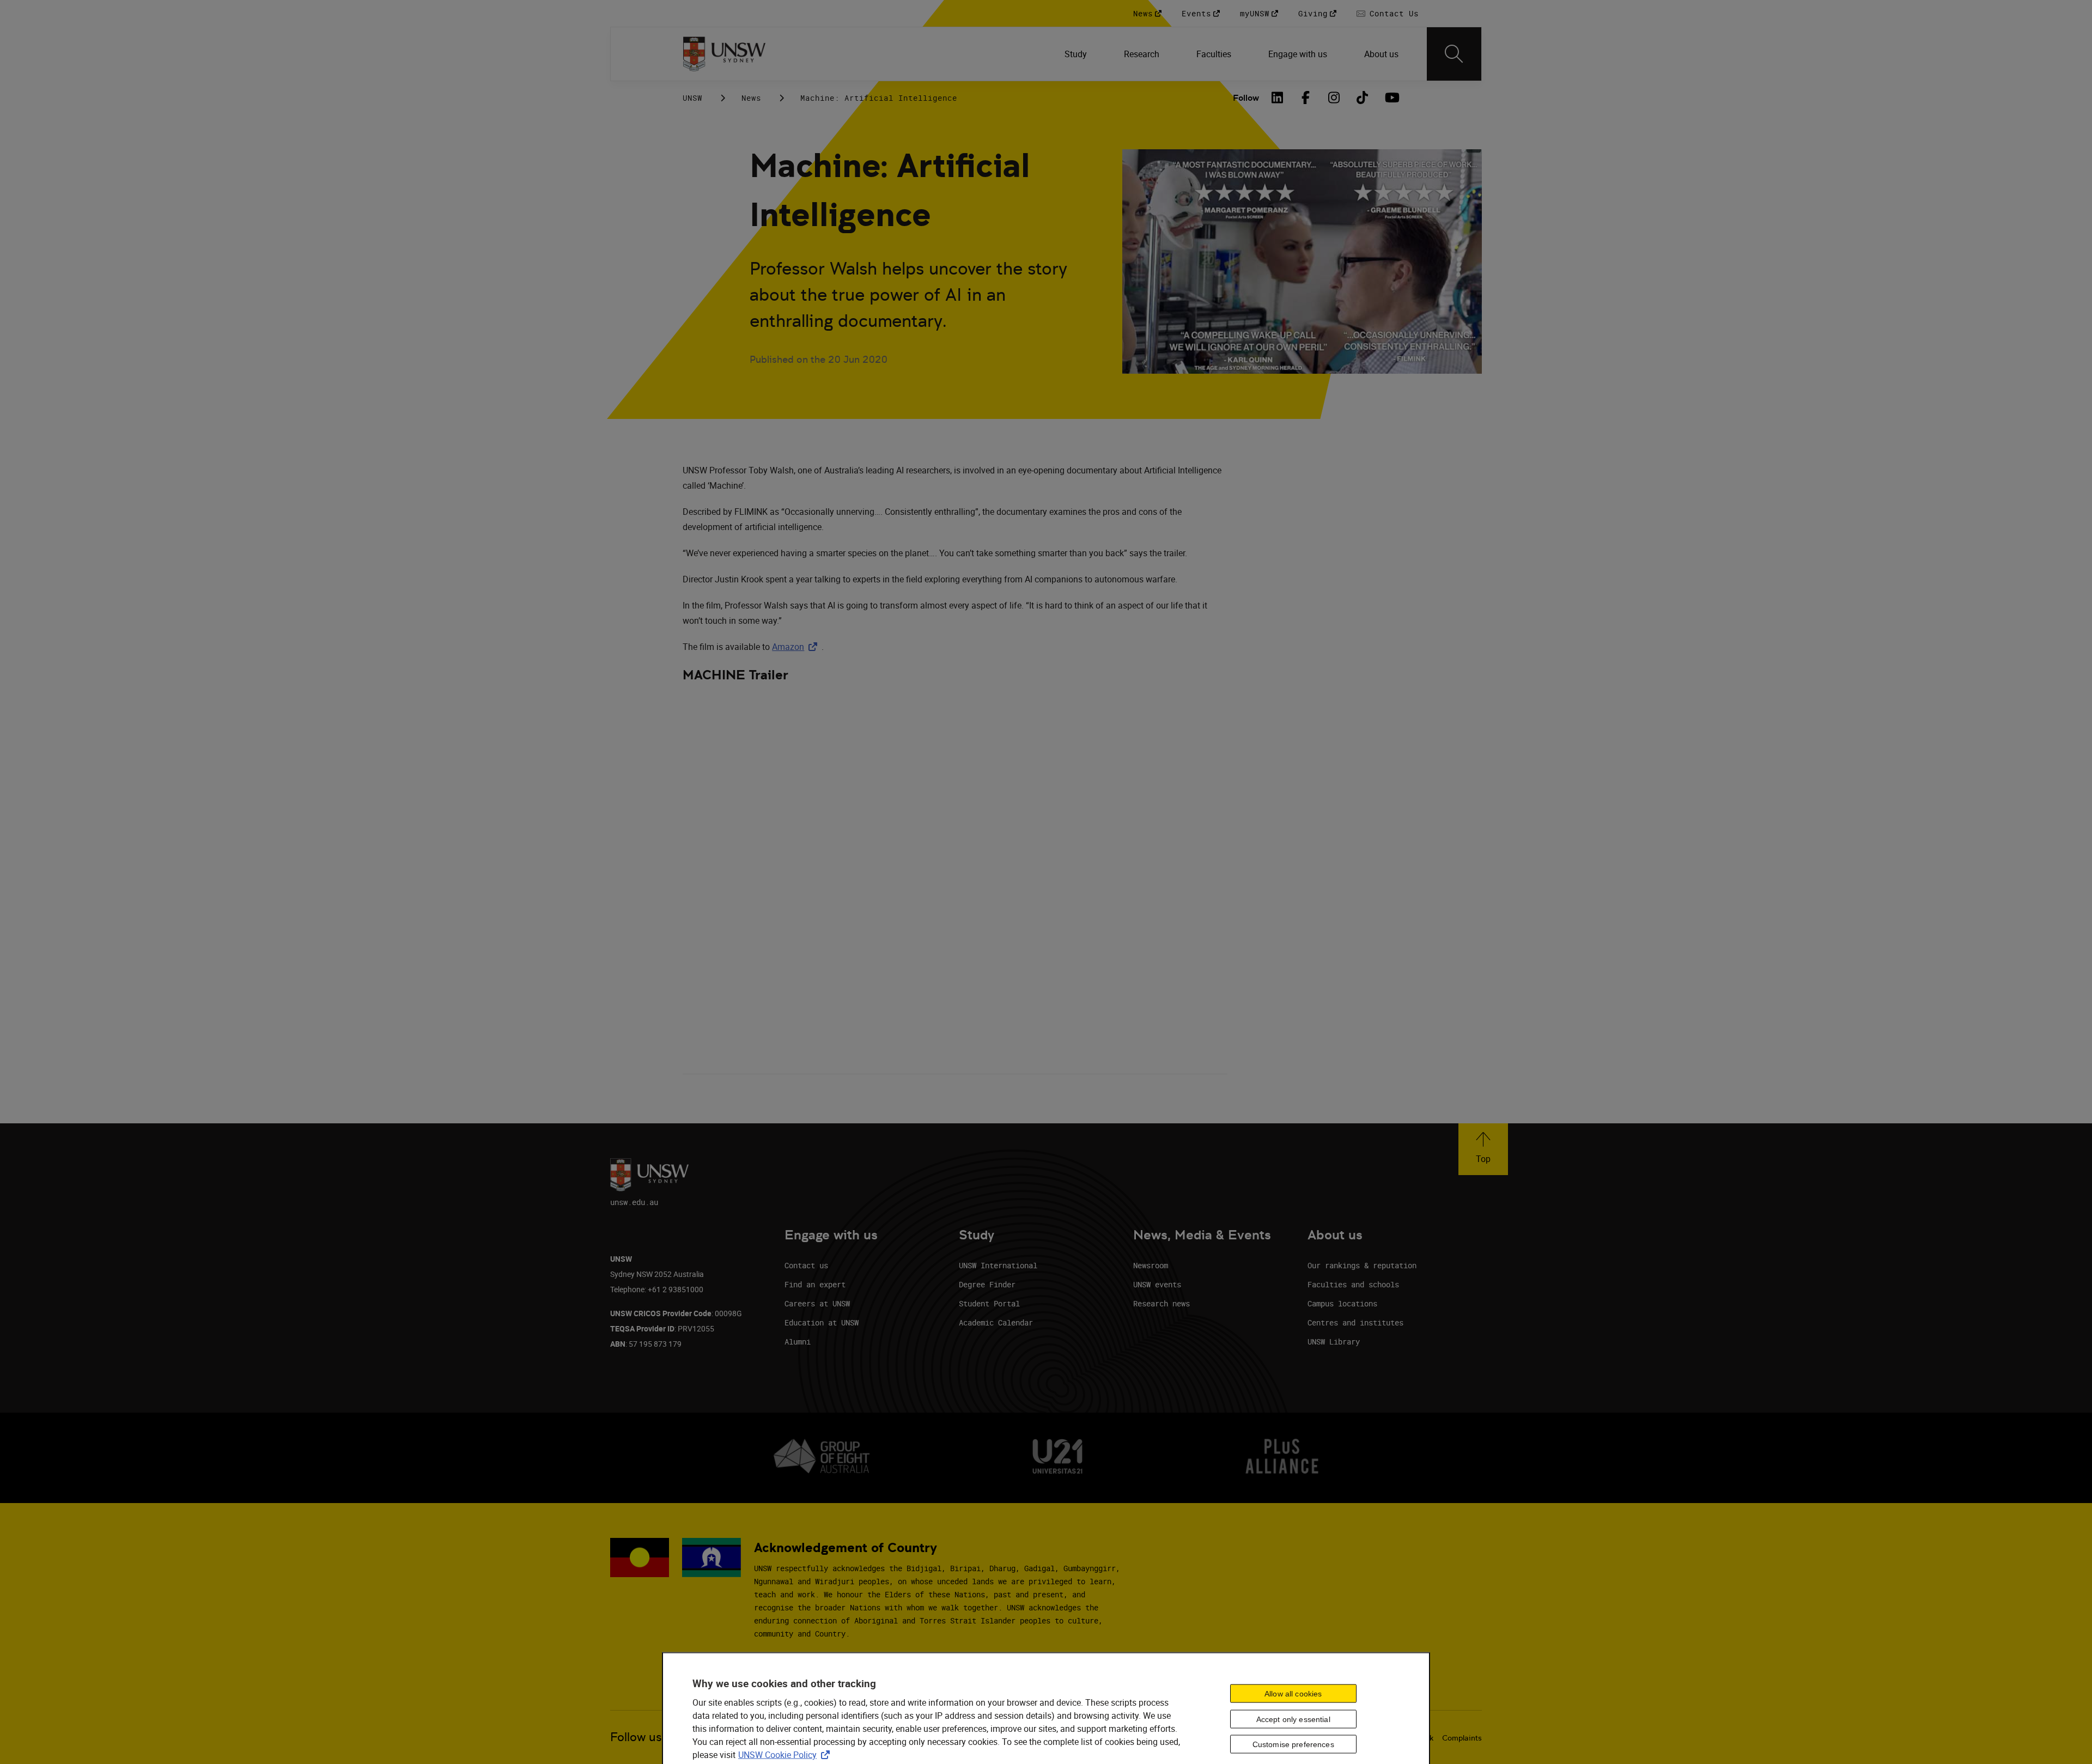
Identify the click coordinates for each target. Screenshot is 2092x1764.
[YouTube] (1391, 98)
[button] (1483, 1149)
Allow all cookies (1293, 1693)
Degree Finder (987, 1284)
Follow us (636, 1737)
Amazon (797, 647)
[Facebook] (1306, 98)
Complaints (1462, 1738)
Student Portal (989, 1303)
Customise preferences (1293, 1744)
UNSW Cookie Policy (786, 1754)
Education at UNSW (822, 1322)
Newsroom (1151, 1265)
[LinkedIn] (1278, 98)
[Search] (1454, 54)
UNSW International (998, 1265)
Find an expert (815, 1284)
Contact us (806, 1265)
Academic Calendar (996, 1322)
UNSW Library (1334, 1342)
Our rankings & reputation (1362, 1265)
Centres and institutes (1355, 1322)
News (751, 98)
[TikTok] (1363, 98)
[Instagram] (1334, 98)
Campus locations (1342, 1303)
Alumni (798, 1342)
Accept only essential (1293, 1719)
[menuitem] (1077, 54)
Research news (1161, 1303)
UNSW (692, 98)
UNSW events (1157, 1284)
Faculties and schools (1353, 1284)
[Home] (724, 54)
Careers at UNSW (817, 1303)
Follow (1246, 98)
